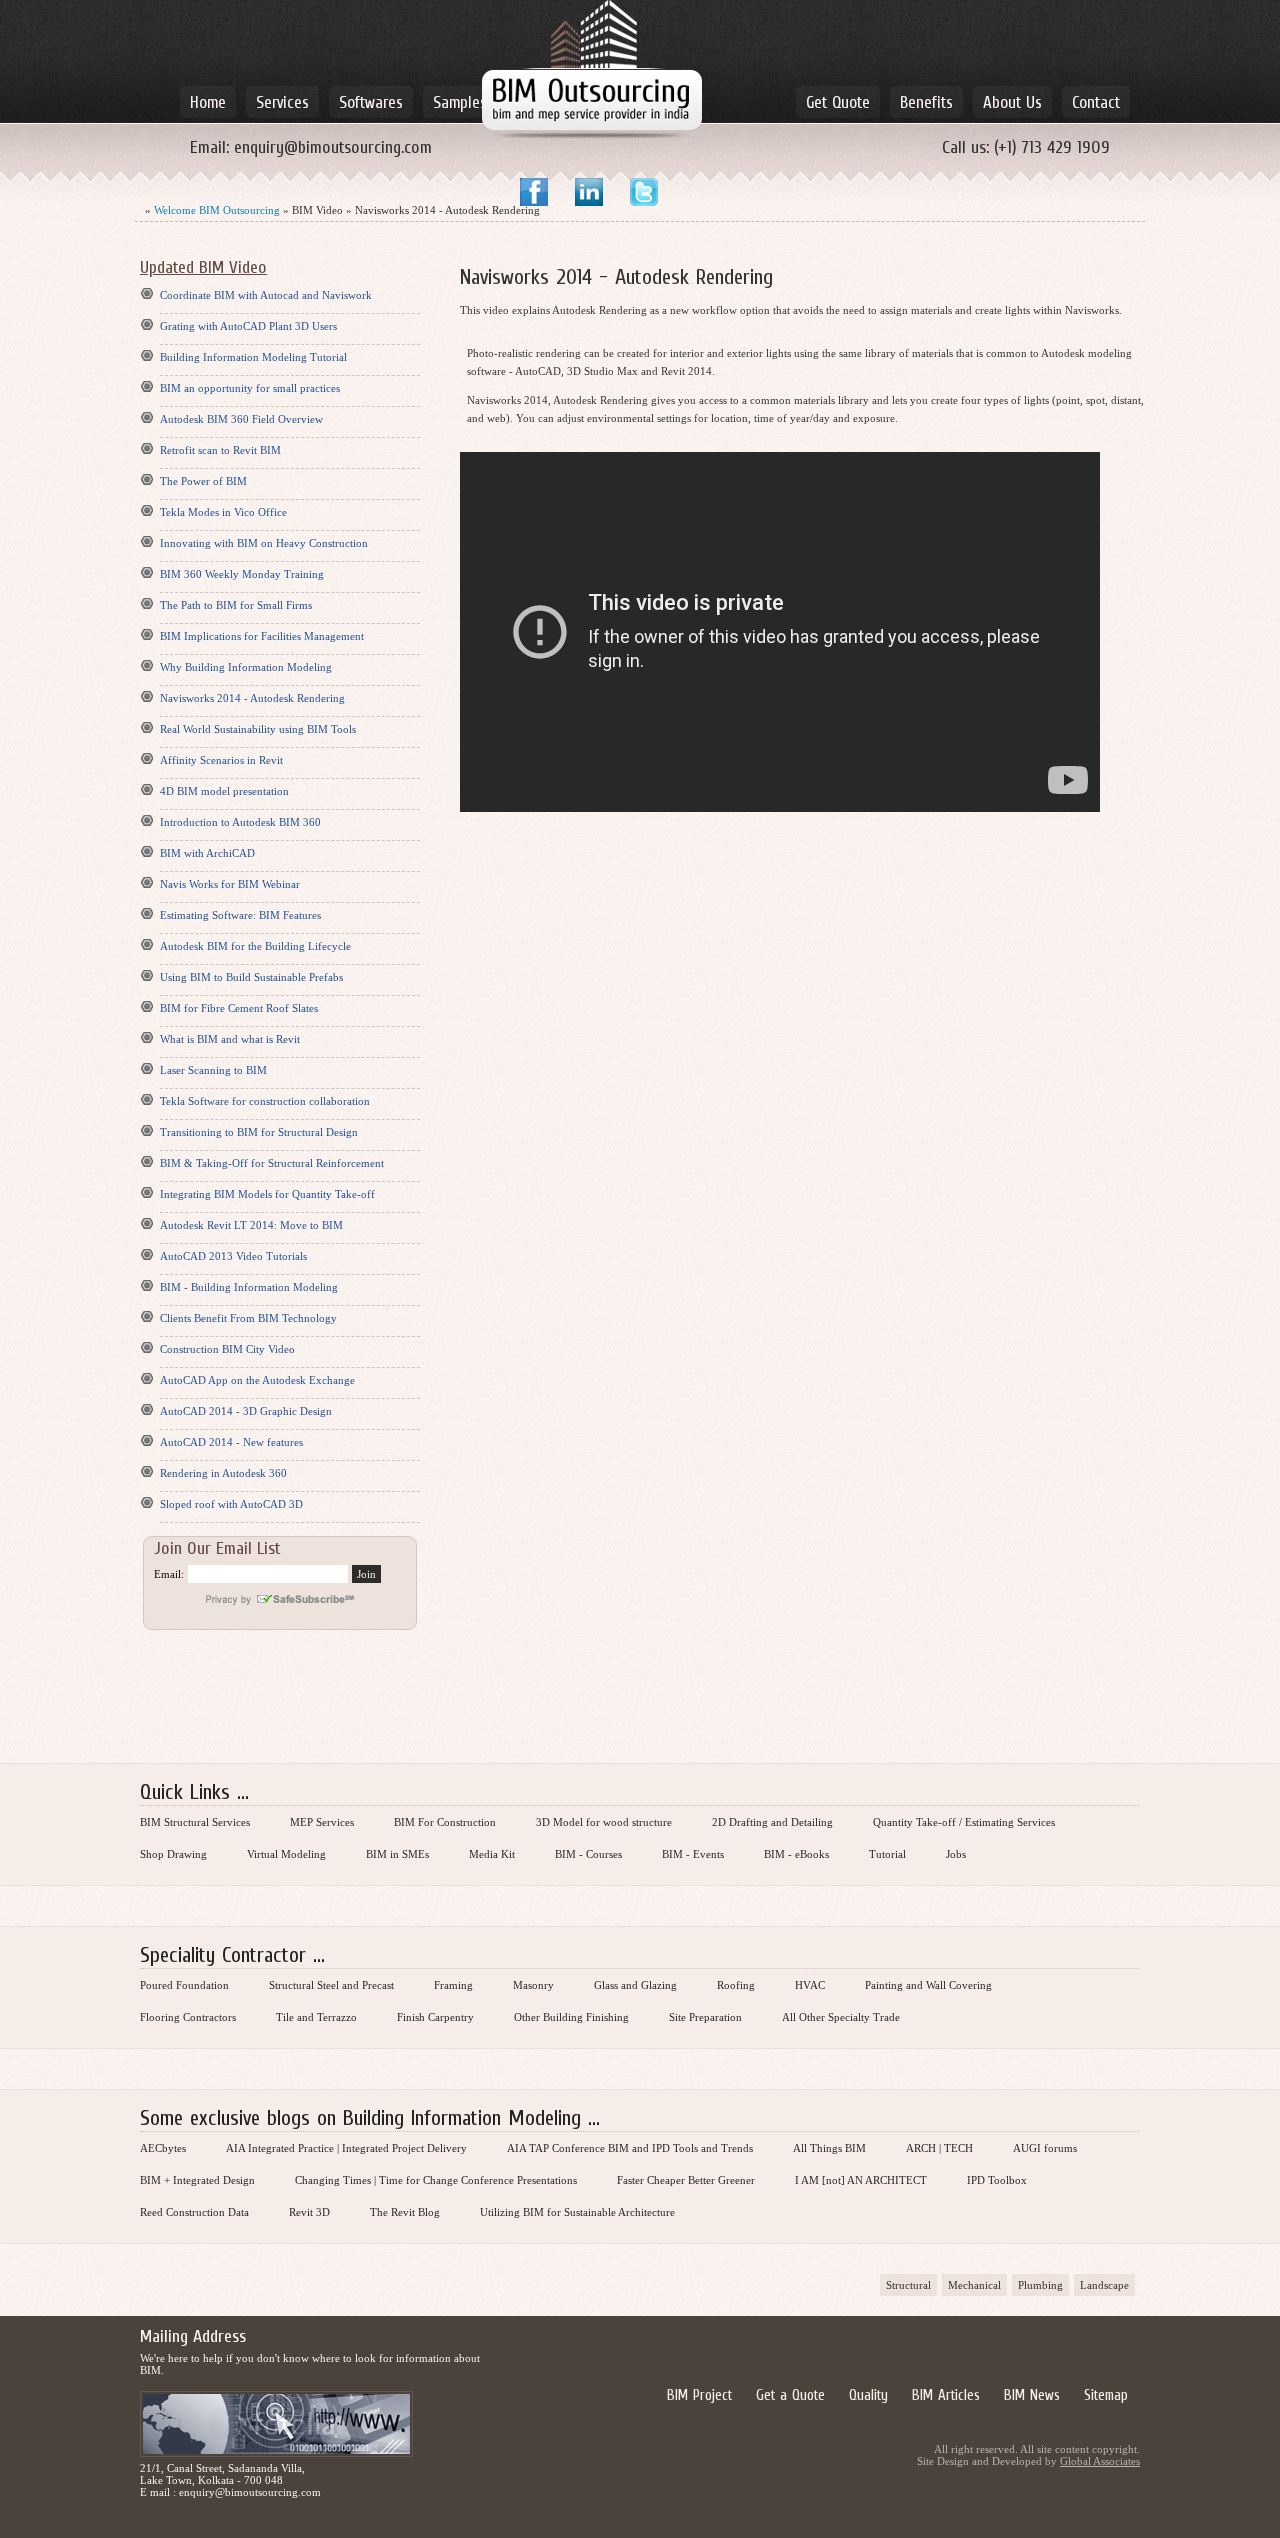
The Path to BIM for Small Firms (236, 605)
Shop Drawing (173, 1854)
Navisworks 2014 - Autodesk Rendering (252, 698)
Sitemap (1106, 2394)
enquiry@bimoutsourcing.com (333, 147)
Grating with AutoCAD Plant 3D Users (248, 326)
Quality (868, 2394)
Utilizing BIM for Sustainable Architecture (577, 2212)
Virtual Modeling (286, 1854)
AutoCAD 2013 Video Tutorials (233, 1256)
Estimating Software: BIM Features (240, 915)
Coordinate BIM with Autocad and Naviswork (266, 295)
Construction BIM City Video (227, 1349)
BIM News (1032, 2394)
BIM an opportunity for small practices (250, 388)
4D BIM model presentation (224, 791)
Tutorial (887, 1854)
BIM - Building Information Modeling (249, 1287)
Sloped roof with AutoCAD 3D (231, 1504)
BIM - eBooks (796, 1854)
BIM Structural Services (195, 1822)
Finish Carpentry (435, 2017)
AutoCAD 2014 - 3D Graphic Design (246, 1411)
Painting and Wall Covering (928, 1985)
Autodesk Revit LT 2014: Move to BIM (251, 1225)
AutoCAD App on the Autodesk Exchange (257, 1380)
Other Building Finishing (571, 2017)
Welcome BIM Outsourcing (217, 210)
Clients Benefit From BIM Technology (248, 1318)
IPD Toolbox (997, 2180)
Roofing (736, 1985)
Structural (908, 2285)
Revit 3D (309, 2212)
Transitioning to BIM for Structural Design (259, 1132)
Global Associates (1100, 2461)
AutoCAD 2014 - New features (231, 1442)
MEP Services (322, 1822)
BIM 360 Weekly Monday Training (242, 574)
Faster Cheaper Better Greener (686, 2180)
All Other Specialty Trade (841, 2017)
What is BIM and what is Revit (230, 1039)
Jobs (956, 1854)
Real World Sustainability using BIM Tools (258, 729)
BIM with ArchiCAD (207, 853)
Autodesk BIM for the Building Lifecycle (255, 946)
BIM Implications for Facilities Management (262, 636)
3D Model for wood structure (604, 1822)
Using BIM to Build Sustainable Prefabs (251, 977)
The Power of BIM (203, 481)
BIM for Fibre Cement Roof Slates (239, 1008)
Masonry (533, 1985)
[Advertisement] (640, 1698)
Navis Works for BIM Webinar (230, 884)
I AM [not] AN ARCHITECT (861, 2180)
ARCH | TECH (939, 2148)
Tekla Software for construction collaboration (265, 1101)
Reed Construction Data (194, 2212)
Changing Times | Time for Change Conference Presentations (436, 2180)
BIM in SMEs (397, 1854)
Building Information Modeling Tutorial (253, 357)
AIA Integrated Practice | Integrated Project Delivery (346, 2148)
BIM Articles (946, 2394)
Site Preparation (705, 2017)
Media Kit (492, 1854)
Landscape (1104, 2285)
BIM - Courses (588, 1854)
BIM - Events (693, 1854)
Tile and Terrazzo (316, 2017)
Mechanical (974, 2285)
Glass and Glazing (635, 1985)
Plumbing (1040, 2285)
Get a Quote (790, 2394)
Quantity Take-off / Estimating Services (964, 1822)
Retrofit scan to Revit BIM (220, 450)
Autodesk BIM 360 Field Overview (241, 419)
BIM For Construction (445, 1822)
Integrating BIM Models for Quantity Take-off (267, 1194)
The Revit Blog (405, 2212)
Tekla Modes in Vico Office (223, 512)
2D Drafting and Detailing (772, 1822)
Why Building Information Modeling (246, 667)
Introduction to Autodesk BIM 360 (240, 822)
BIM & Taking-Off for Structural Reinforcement (272, 1163)
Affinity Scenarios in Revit (221, 760)
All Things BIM (829, 2148)
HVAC (810, 1985)
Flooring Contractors (188, 2017)
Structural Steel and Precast (331, 1985)
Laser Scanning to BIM (213, 1070)
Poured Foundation (184, 1985)
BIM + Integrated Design (197, 2180)
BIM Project (699, 2394)
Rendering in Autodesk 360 (223, 1473)
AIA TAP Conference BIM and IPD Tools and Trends (630, 2148)
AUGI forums (1045, 2148)
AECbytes (163, 2148)
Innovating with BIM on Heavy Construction (264, 543)
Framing (453, 1985)
